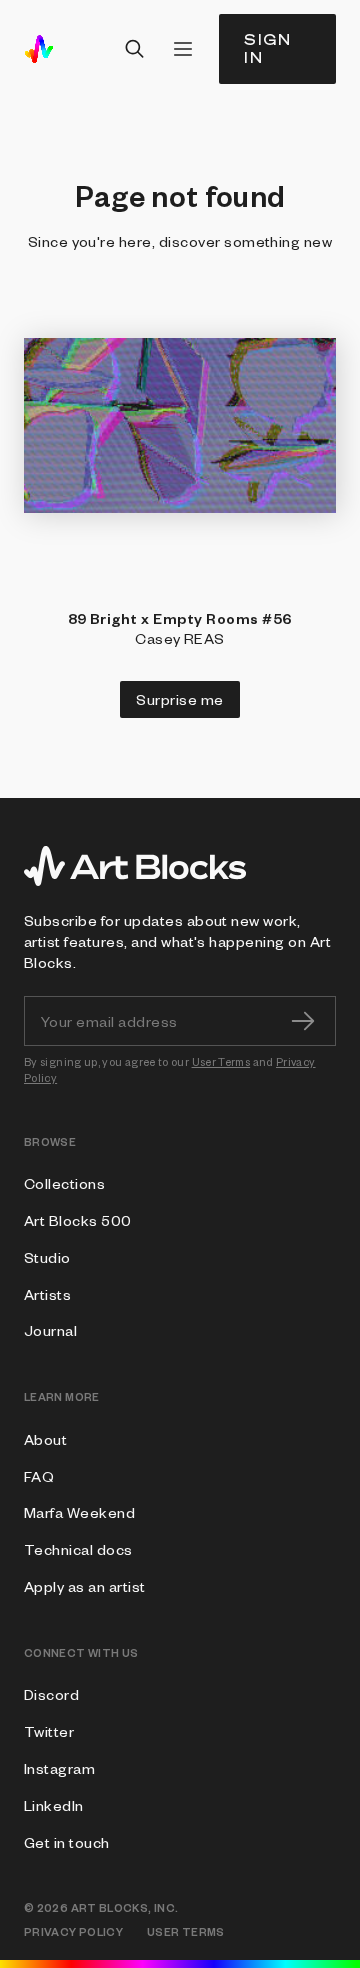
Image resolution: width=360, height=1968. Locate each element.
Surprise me (179, 699)
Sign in (268, 48)
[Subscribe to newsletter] (303, 1021)
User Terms (221, 1061)
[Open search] (135, 49)
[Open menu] (183, 49)
